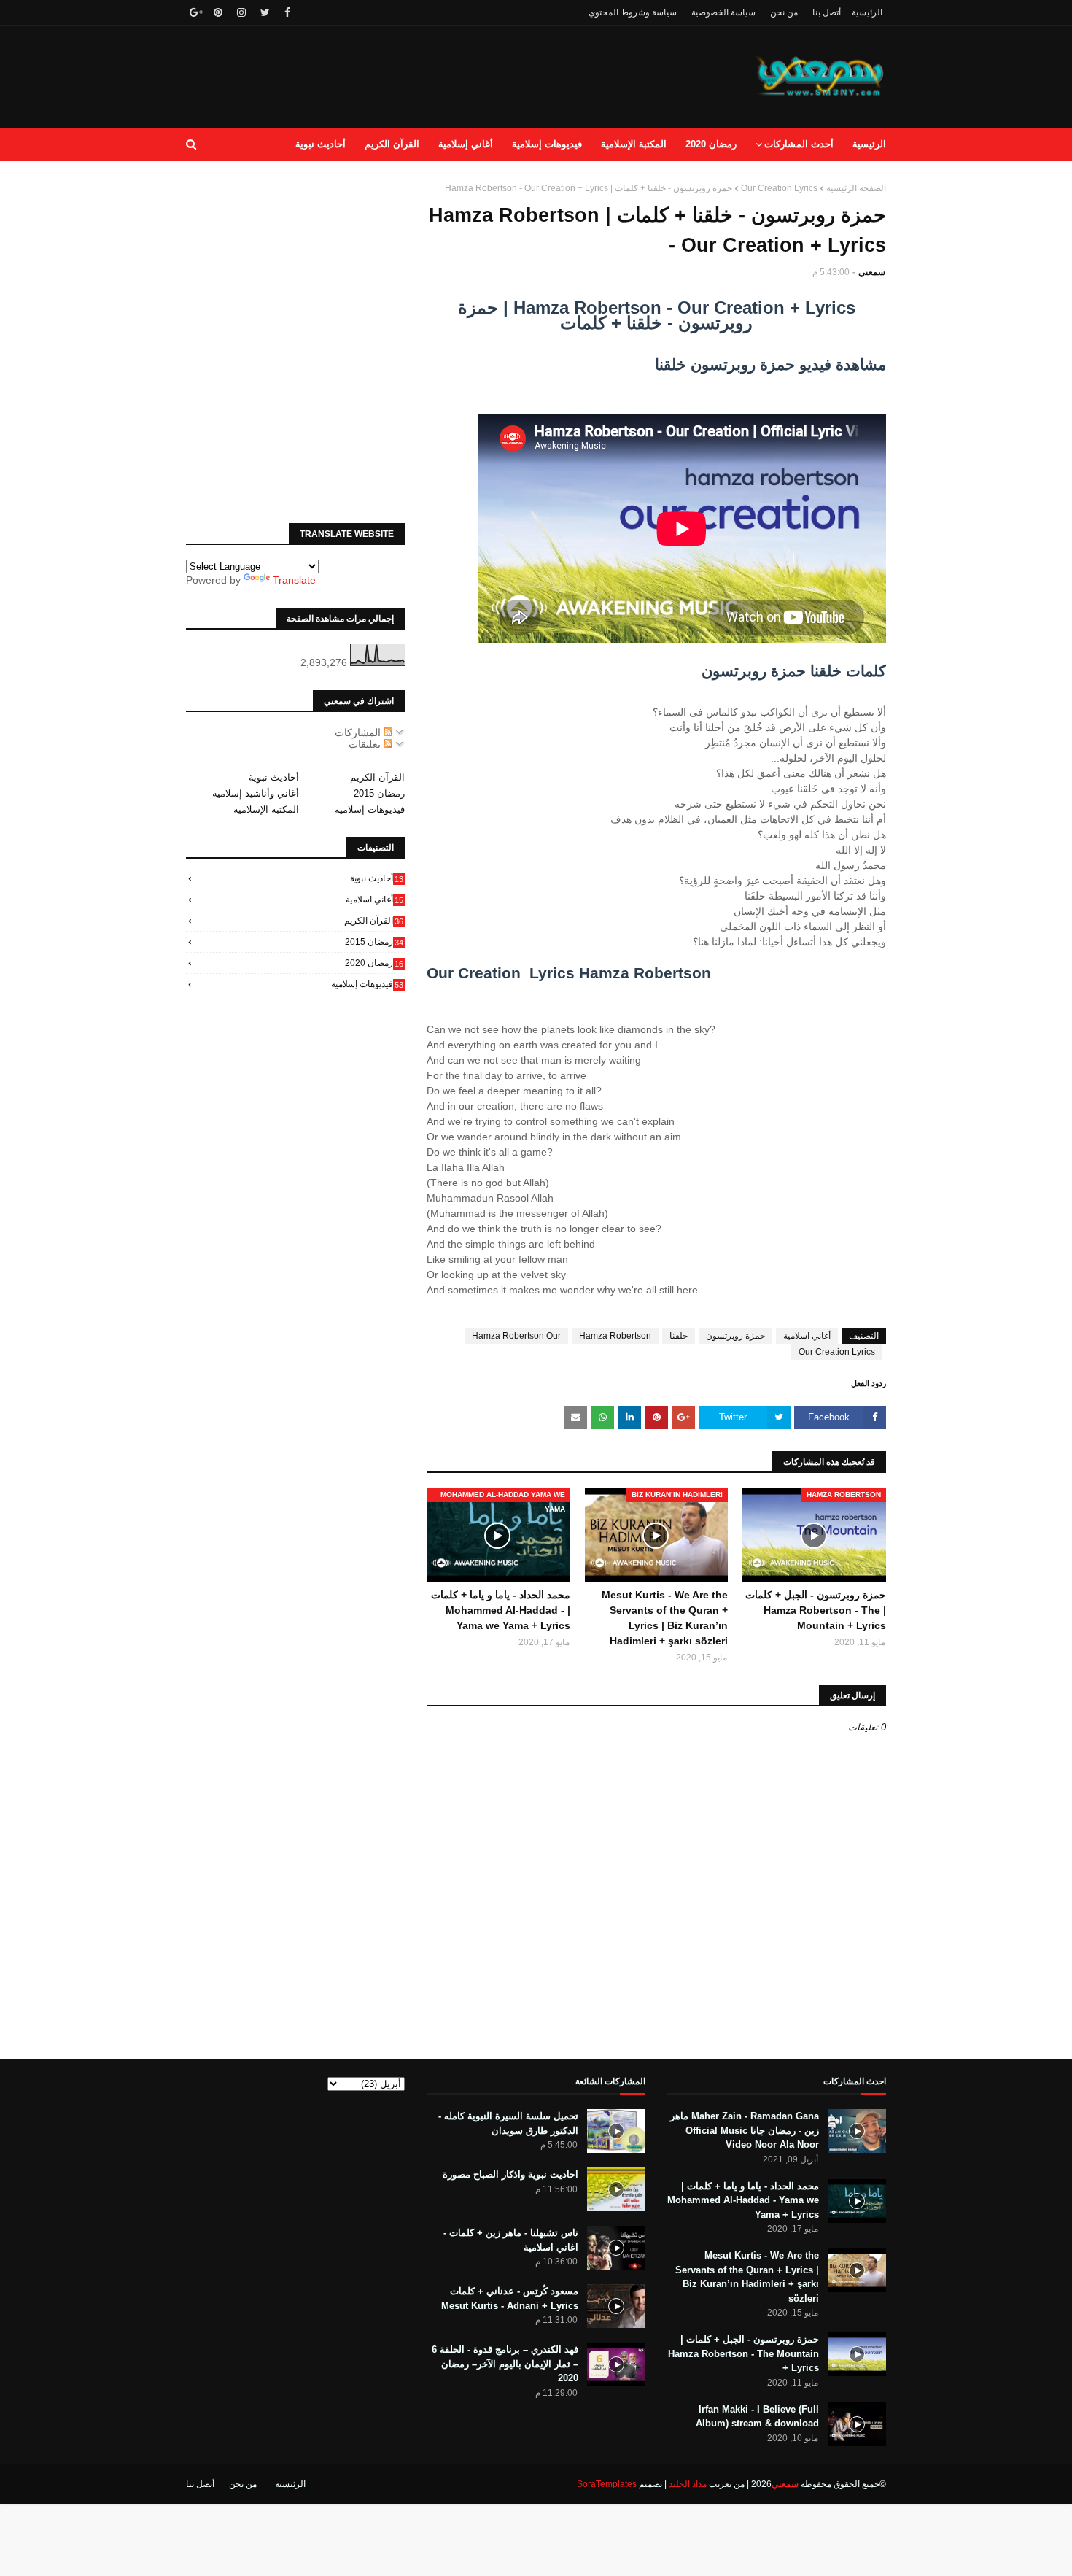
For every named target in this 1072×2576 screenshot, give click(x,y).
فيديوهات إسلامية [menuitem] (547, 144)
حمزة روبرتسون (735, 1336)
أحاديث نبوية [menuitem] (321, 144)
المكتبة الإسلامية (266, 809)
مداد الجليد (688, 2484)
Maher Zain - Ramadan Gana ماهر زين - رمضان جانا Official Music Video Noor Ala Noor (745, 2130)
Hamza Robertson (615, 1336)
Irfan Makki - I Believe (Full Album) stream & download (757, 2417)
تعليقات (366, 744)
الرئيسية (867, 12)
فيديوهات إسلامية (370, 809)
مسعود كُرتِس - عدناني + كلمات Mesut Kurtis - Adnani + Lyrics (510, 2298)
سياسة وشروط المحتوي (633, 12)
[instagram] (241, 12)
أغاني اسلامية (807, 1336)
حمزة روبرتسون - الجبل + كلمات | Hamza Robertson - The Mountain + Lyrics (816, 1610)
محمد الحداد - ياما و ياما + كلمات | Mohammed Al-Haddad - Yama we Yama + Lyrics (501, 1610)
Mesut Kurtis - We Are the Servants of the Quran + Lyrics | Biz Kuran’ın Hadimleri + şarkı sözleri (665, 1618)
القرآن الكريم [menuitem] (392, 144)
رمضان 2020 (374, 963)
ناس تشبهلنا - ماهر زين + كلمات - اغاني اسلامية (511, 2240)
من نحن (784, 12)
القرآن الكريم (377, 777)
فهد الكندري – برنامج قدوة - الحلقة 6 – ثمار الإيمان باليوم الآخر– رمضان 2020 (505, 2364)
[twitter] (265, 12)
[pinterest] (218, 12)
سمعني (872, 272)
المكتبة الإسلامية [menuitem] (634, 144)
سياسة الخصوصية (723, 12)
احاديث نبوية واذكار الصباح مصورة (510, 2174)
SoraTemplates (607, 2484)
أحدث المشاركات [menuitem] (799, 144)
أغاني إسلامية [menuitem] (466, 144)
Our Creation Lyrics (779, 188)
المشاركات (359, 732)
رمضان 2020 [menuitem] (711, 144)
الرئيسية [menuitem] (869, 144)
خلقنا (679, 1336)
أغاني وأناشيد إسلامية (256, 793)
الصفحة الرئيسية (856, 188)
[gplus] (194, 12)
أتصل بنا (827, 12)
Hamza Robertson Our (516, 1336)
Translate (294, 580)
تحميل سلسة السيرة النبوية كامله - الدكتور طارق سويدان (508, 2123)
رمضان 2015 (379, 793)
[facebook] (287, 12)
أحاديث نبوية (274, 777)
